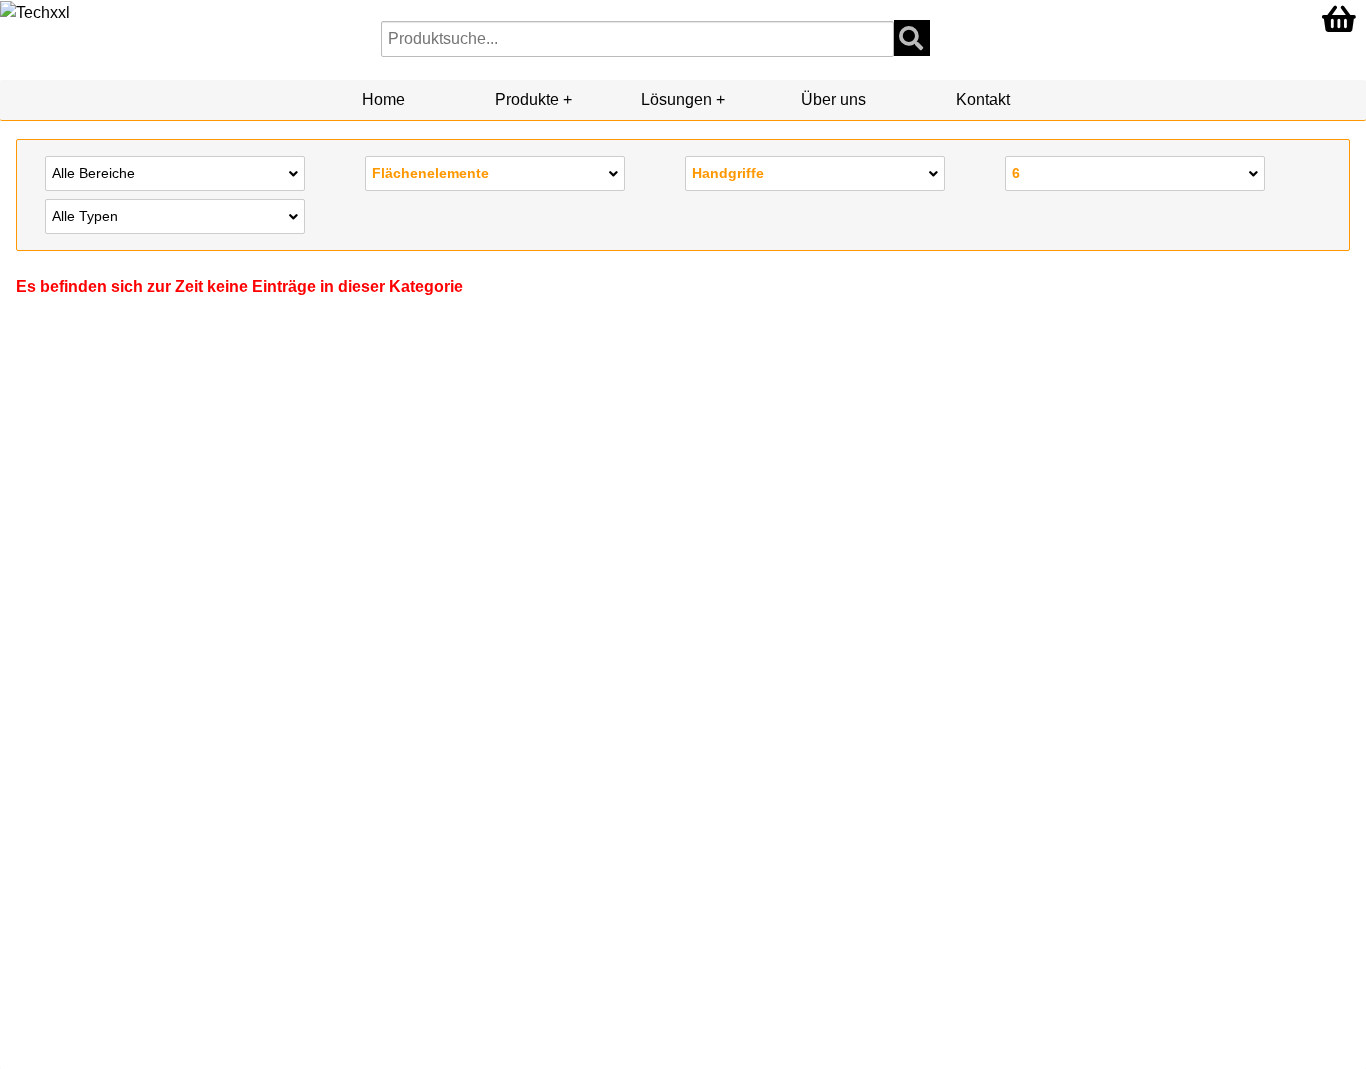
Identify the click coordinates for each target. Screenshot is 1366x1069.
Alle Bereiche (93, 173)
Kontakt (983, 99)
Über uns (833, 99)
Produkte (527, 99)
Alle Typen (85, 216)
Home (383, 99)
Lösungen (676, 99)
